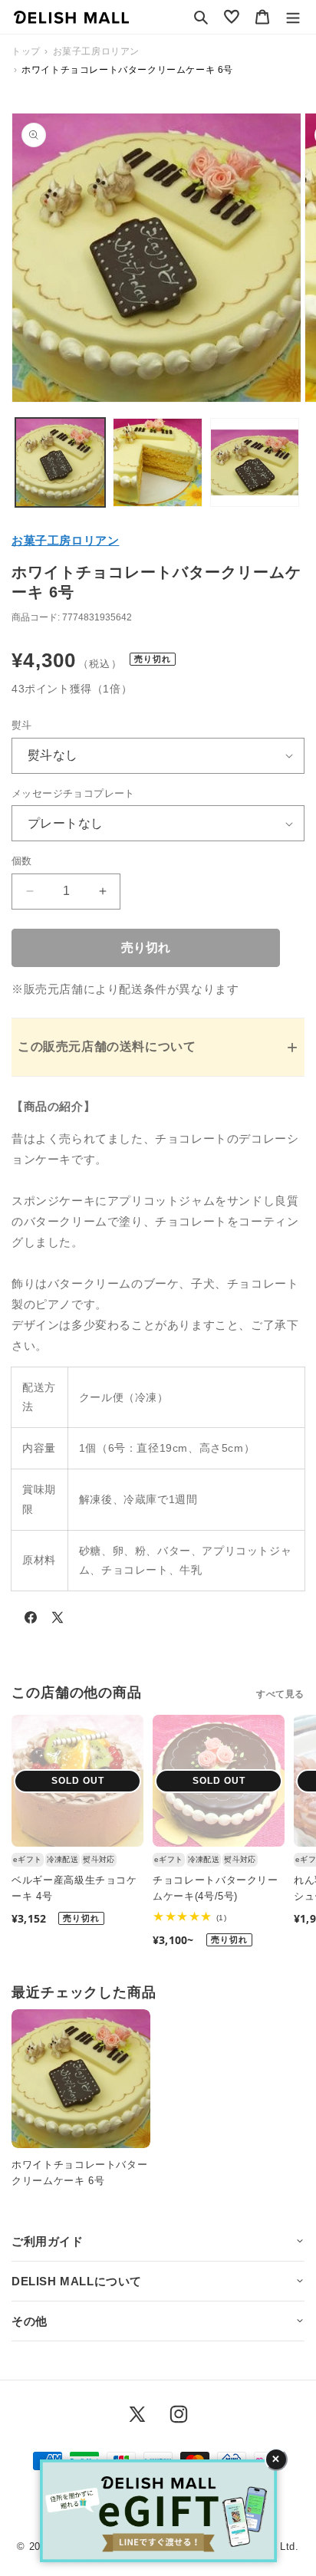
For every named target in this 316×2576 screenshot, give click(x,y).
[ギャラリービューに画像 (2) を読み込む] (158, 463)
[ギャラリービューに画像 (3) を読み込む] (255, 463)
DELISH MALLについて (77, 2281)
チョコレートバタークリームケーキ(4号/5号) (216, 1888)
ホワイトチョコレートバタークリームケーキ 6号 (79, 2173)
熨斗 (22, 725)
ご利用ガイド (48, 2241)
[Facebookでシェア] (31, 1620)
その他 (30, 2321)
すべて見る (280, 1694)
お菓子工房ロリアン (65, 540)
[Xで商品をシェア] (58, 1620)
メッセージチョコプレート (73, 793)
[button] (201, 17)
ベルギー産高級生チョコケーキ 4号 (74, 1888)
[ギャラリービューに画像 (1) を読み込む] (60, 463)
